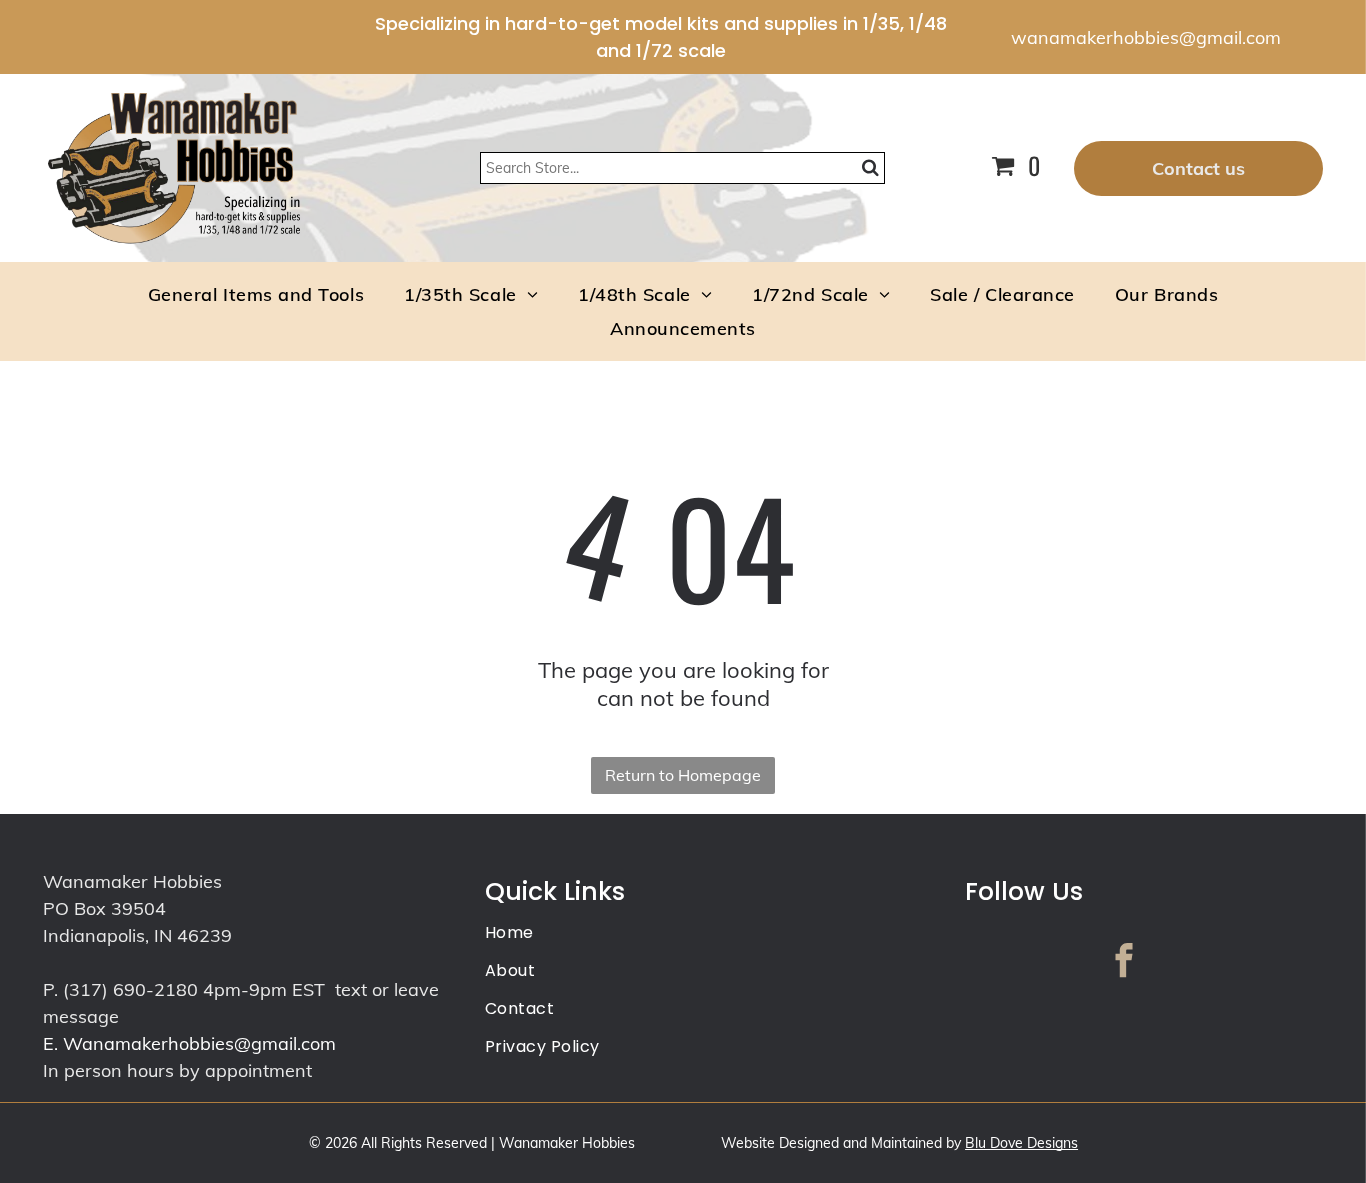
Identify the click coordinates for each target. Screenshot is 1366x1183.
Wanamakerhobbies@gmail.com (199, 1043)
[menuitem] (256, 294)
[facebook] (1124, 963)
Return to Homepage (683, 775)
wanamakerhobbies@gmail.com (1146, 37)
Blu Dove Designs (1021, 1143)
